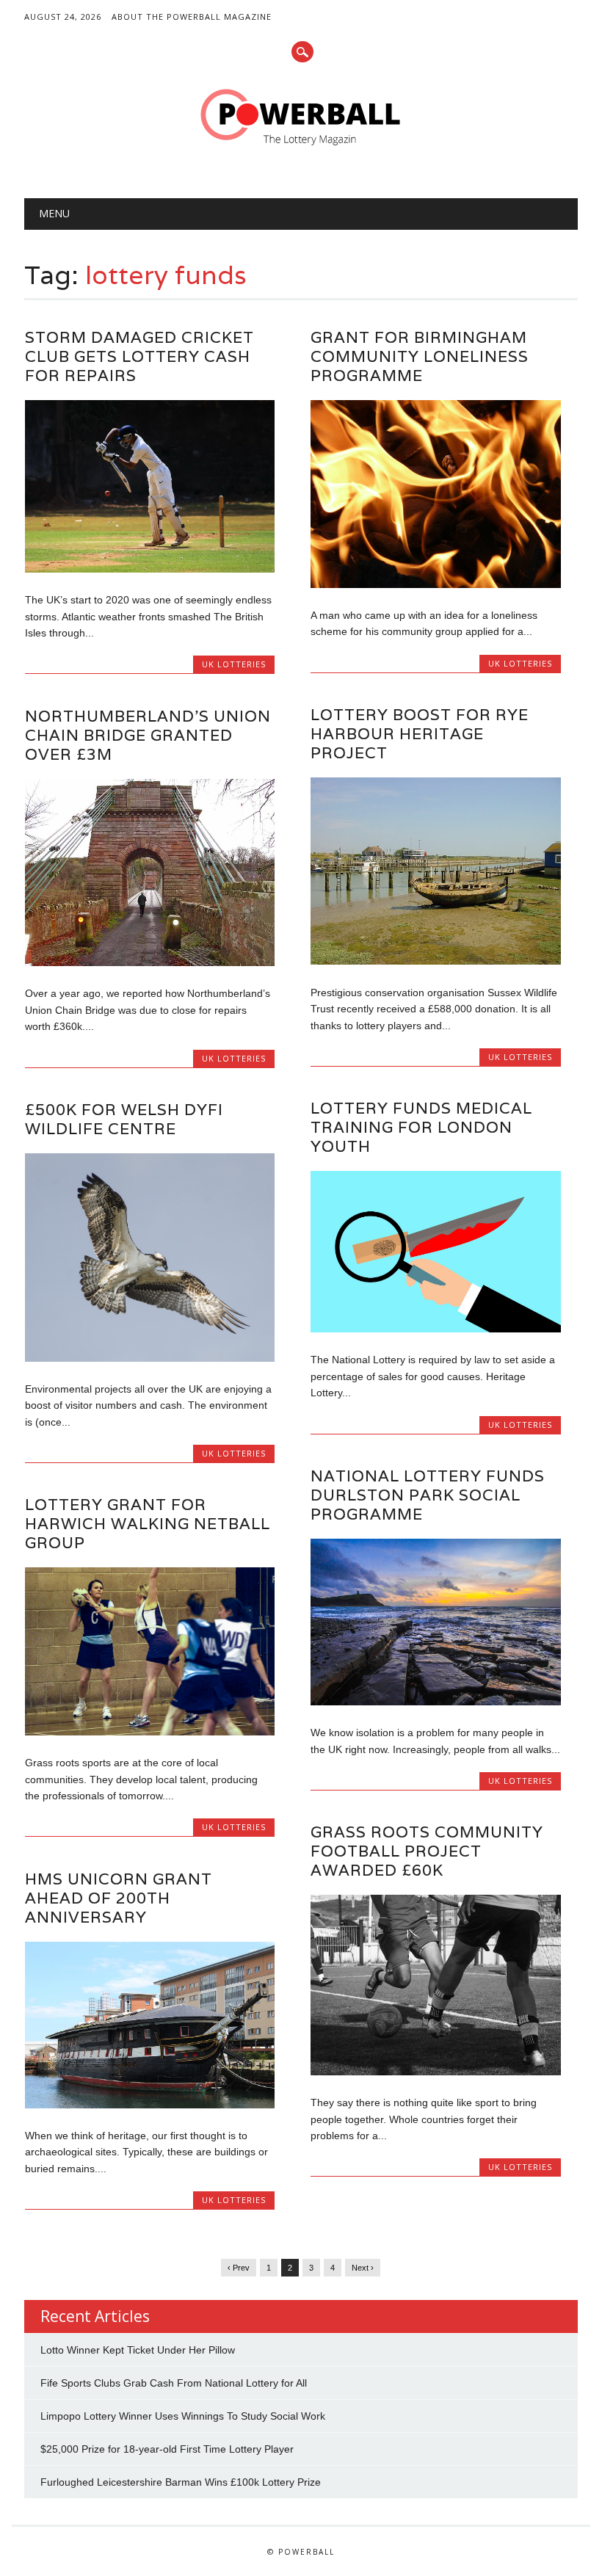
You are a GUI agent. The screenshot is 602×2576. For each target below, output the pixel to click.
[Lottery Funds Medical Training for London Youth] (435, 1329)
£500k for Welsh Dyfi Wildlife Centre (124, 1119)
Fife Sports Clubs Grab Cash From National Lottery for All (174, 2383)
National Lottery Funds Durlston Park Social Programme (428, 1495)
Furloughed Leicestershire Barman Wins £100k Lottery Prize (181, 2482)
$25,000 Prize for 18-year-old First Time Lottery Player (167, 2449)
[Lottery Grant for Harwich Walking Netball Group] (150, 1732)
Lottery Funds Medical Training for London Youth (421, 1127)
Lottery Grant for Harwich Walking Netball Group (148, 1524)
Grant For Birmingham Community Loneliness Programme (420, 356)
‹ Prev (239, 2268)
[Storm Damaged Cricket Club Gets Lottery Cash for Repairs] (150, 569)
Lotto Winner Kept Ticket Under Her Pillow (138, 2350)
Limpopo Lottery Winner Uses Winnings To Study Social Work (183, 2416)
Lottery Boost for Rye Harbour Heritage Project (420, 734)
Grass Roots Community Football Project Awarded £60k (427, 1851)
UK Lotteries (234, 664)
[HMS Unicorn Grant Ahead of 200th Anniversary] (150, 2105)
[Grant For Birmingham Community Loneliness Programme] (435, 584)
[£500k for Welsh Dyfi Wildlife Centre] (150, 1358)
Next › (363, 2268)
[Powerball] (301, 150)
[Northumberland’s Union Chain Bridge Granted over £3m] (150, 962)
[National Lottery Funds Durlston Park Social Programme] (435, 1702)
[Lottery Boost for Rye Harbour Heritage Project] (435, 961)
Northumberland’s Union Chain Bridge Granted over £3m (148, 735)
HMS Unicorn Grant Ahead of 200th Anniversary (119, 1898)
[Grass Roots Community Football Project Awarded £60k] (435, 2072)
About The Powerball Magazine (192, 17)
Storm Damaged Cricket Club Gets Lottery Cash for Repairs (139, 356)
